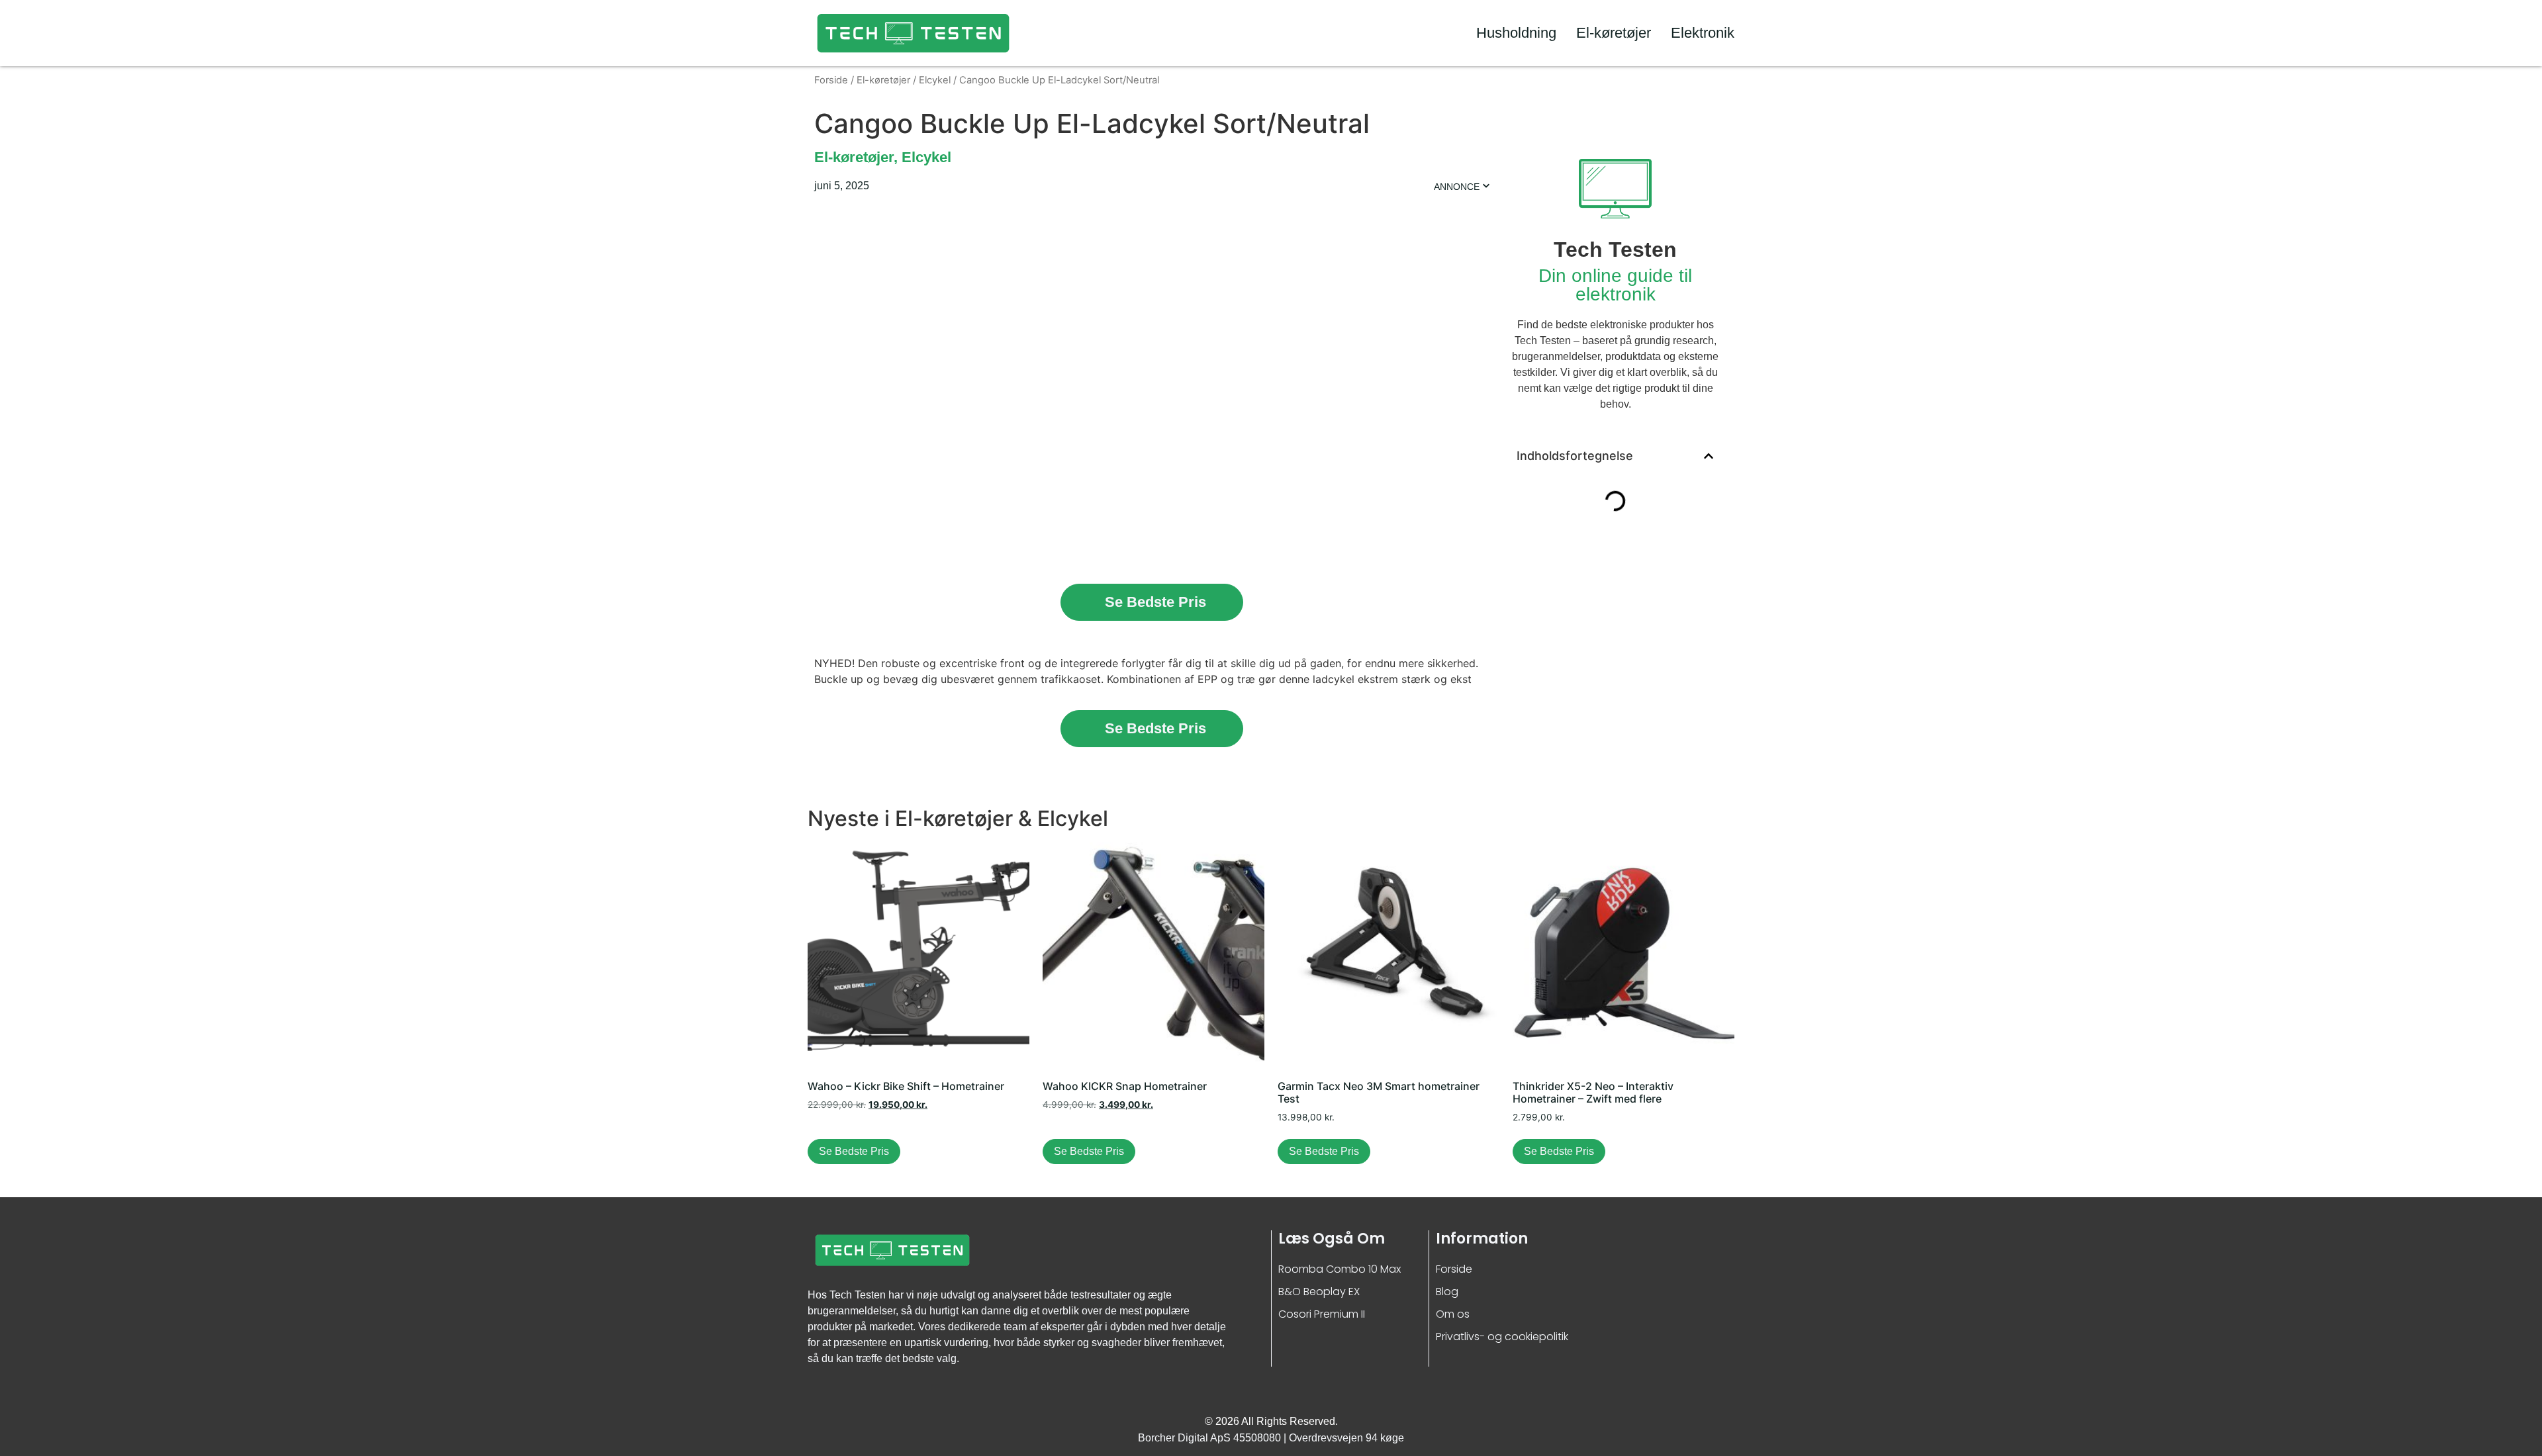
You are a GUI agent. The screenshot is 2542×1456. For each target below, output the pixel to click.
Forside (831, 80)
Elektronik (1703, 33)
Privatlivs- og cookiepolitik (1502, 1337)
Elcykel (935, 80)
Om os (1453, 1314)
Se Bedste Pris (1155, 602)
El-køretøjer (1614, 33)
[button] (1709, 456)
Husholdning (1516, 33)
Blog (1447, 1292)
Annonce (1457, 187)
